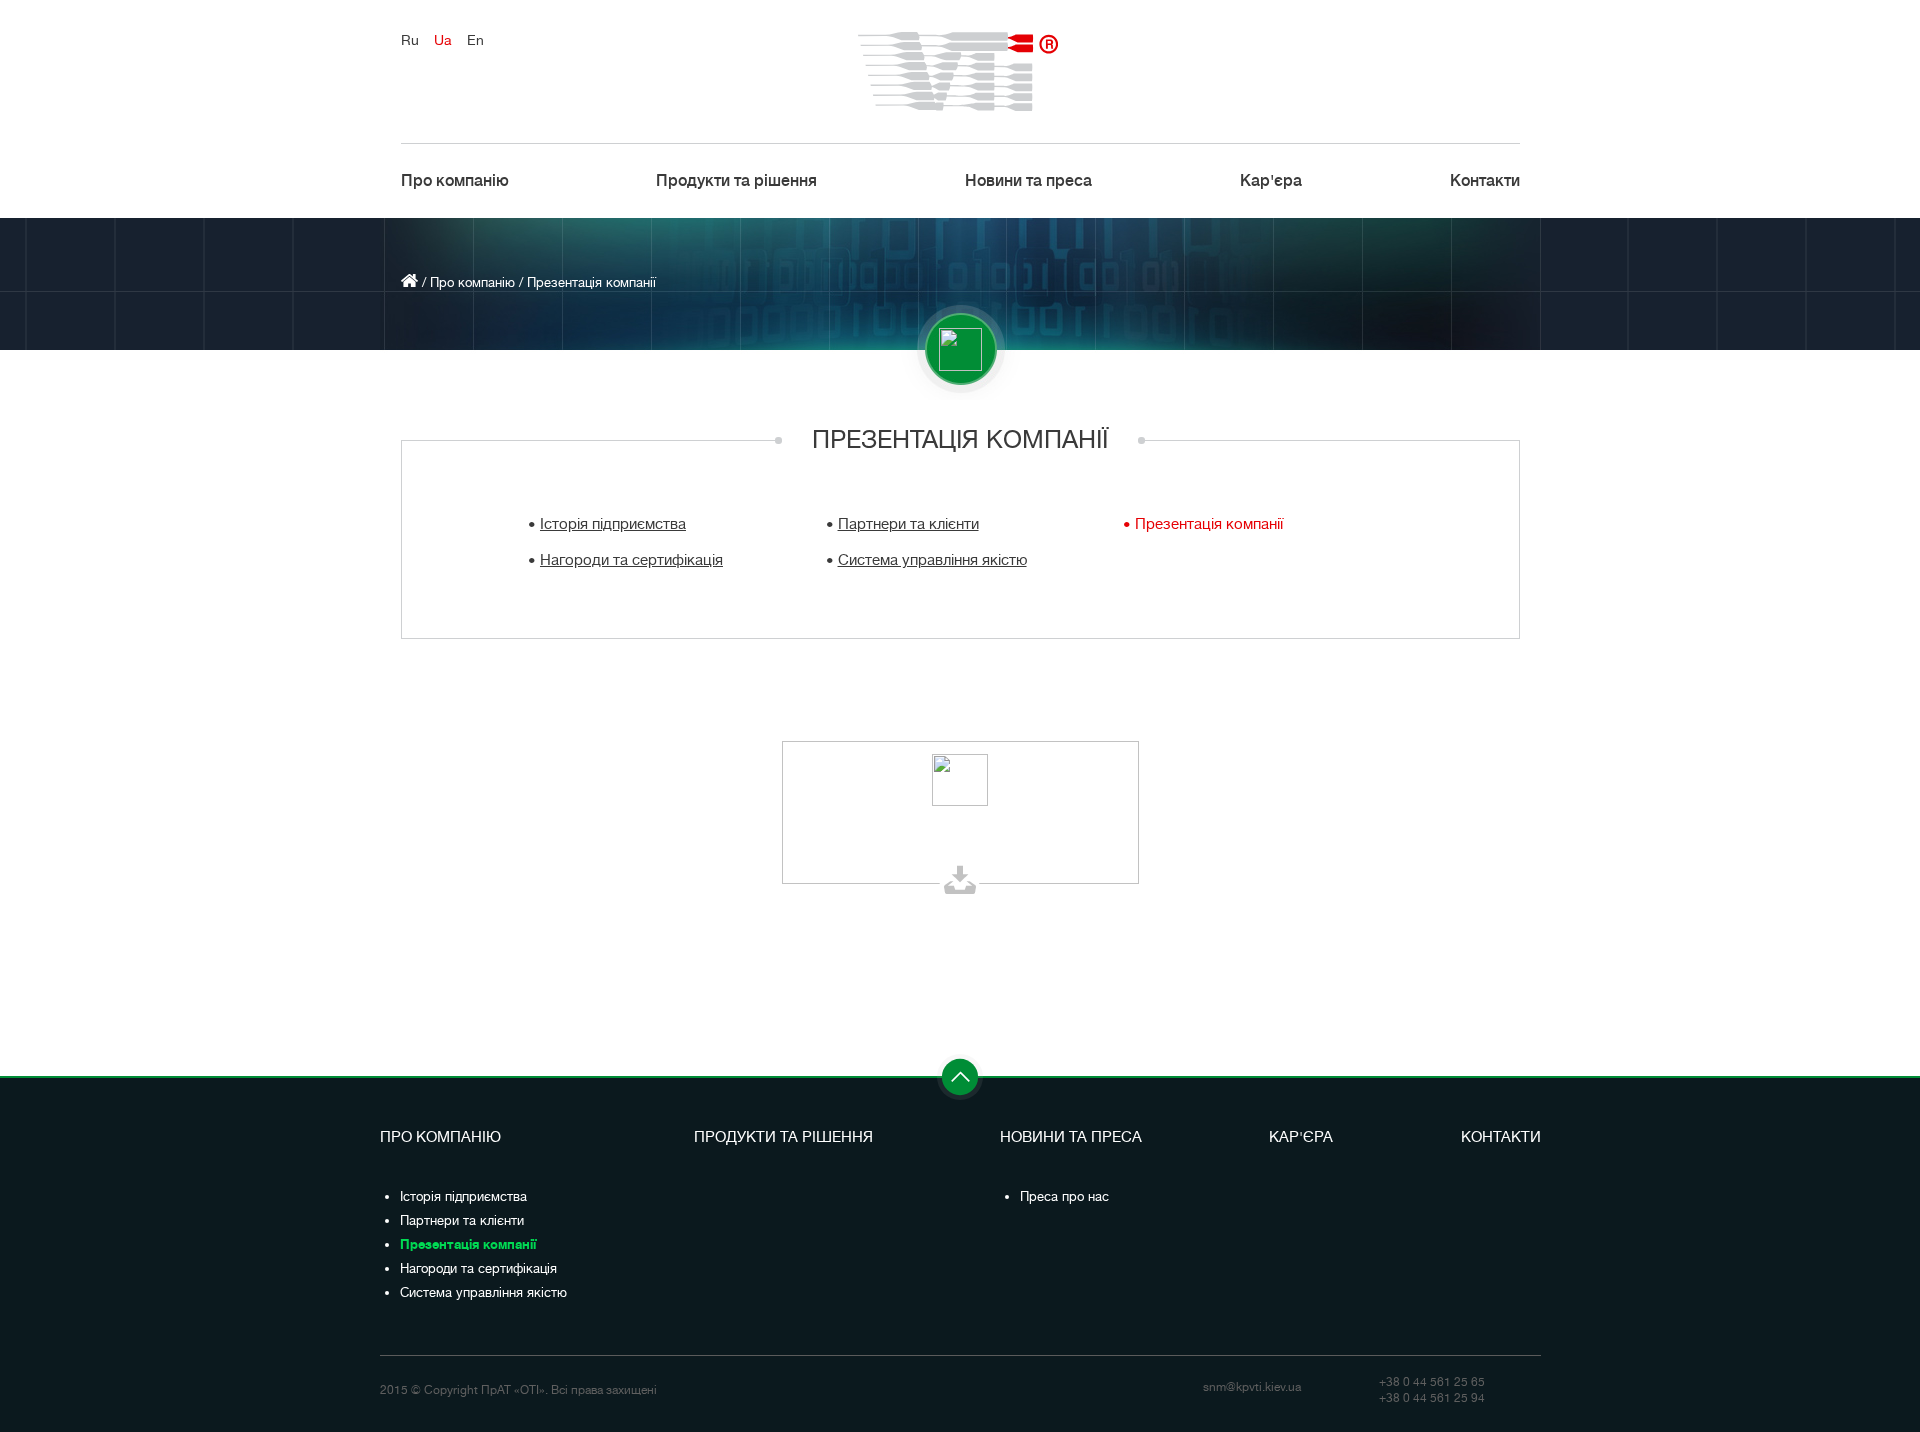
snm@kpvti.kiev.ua (1252, 1387)
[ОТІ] (960, 71)
